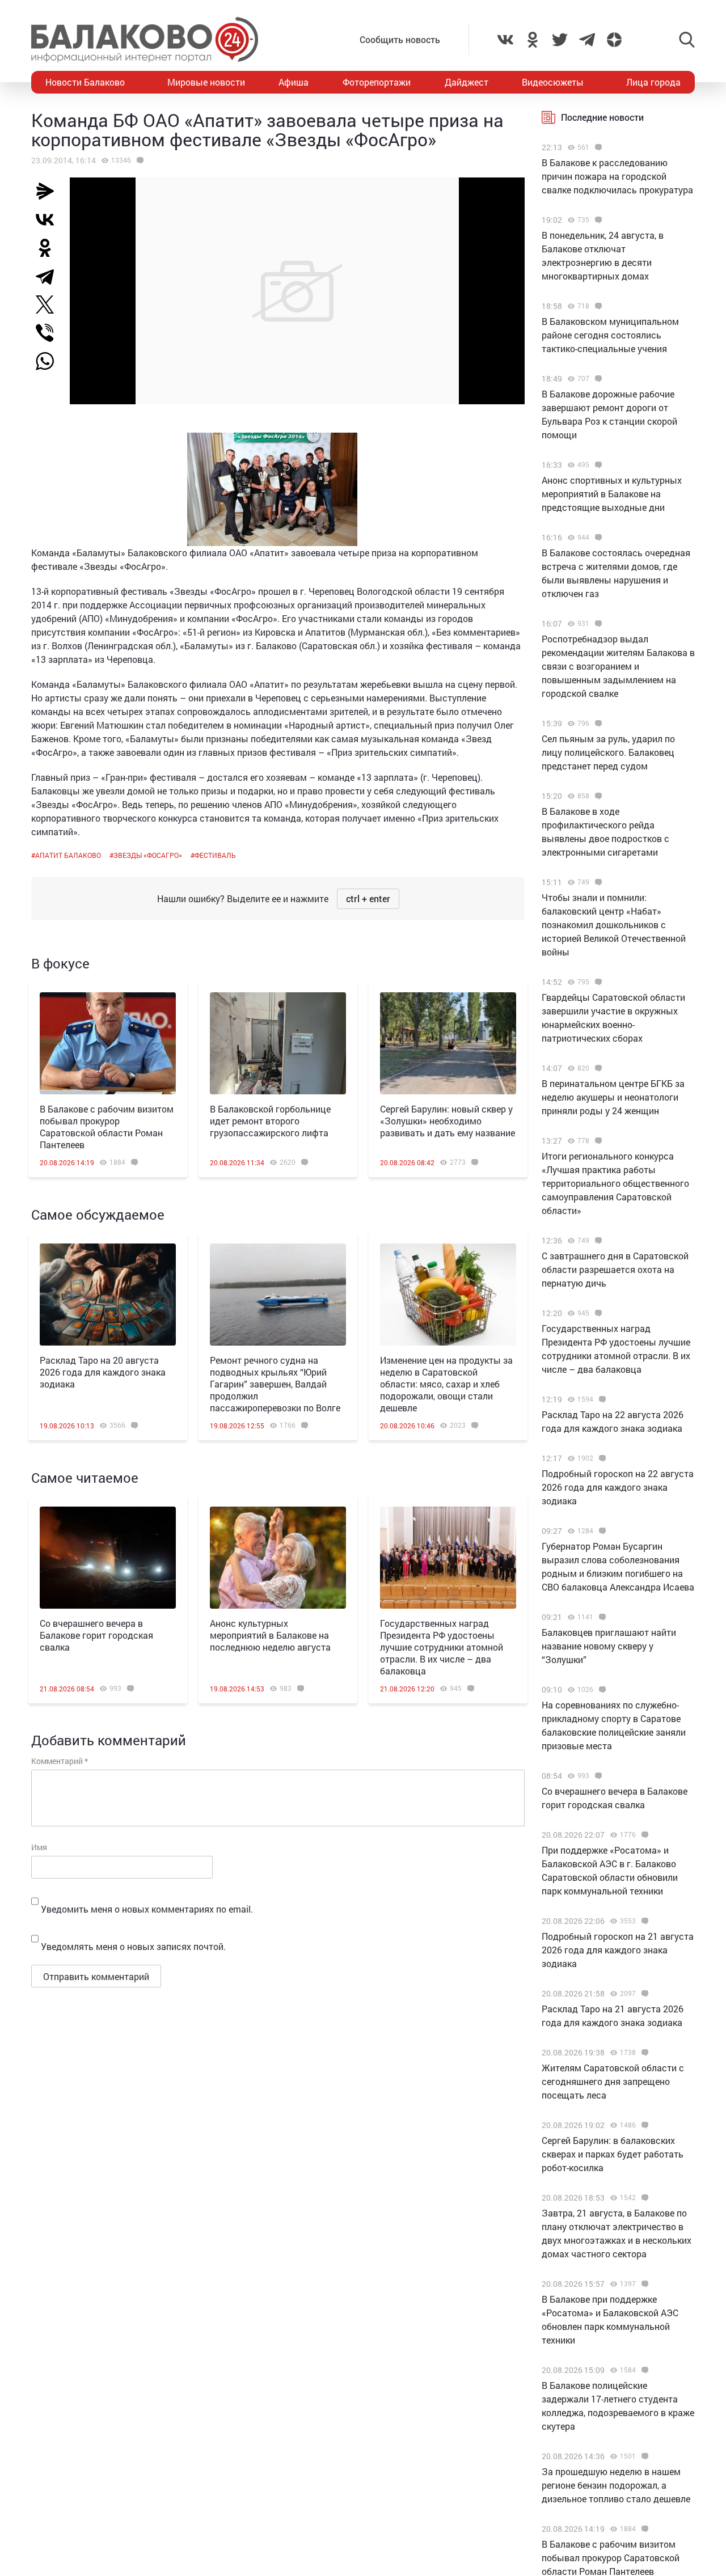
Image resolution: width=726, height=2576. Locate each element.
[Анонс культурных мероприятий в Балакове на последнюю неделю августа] (278, 1558)
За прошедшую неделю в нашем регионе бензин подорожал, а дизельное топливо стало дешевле (616, 2485)
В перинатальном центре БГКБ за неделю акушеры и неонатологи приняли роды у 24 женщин (613, 1097)
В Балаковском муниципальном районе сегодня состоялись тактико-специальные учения (610, 335)
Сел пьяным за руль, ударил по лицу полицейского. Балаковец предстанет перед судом (608, 752)
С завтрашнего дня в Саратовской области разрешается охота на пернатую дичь (615, 1269)
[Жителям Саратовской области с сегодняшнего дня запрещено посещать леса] (643, 2053)
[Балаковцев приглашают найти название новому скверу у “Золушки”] (601, 1617)
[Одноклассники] (49, 248)
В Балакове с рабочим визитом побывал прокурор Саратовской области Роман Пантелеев (107, 1127)
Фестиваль (215, 855)
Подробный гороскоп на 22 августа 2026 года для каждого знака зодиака (618, 1487)
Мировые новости (206, 82)
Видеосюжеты (553, 82)
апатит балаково (68, 855)
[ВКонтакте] (49, 219)
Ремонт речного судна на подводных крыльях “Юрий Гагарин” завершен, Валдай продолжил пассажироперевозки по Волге (275, 1384)
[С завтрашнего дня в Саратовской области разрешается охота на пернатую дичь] (597, 1241)
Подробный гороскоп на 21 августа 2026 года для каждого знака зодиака (618, 1950)
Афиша (294, 82)
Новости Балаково (85, 82)
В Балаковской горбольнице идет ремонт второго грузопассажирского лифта (270, 1121)
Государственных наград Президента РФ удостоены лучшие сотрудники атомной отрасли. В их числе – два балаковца (442, 1647)
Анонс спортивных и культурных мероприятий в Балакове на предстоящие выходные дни (612, 494)
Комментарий (60, 1761)
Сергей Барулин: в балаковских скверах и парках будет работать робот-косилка (613, 2154)
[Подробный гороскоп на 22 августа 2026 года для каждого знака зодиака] (601, 1458)
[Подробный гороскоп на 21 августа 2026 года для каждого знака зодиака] (643, 1921)
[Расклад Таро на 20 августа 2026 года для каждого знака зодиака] (108, 1295)
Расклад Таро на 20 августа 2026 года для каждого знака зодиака (103, 1372)
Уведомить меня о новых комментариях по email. (147, 1909)
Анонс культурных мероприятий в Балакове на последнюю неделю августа (270, 1635)
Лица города (653, 82)
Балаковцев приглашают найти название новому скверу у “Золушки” (609, 1646)
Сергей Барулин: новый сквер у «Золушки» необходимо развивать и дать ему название (448, 1121)
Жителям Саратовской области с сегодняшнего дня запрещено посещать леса (613, 2081)
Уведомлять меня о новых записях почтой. (133, 1946)
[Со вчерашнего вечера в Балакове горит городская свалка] (108, 1558)
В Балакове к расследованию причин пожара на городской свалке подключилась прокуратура (617, 176)
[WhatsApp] (50, 361)
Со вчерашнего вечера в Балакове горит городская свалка (96, 1635)
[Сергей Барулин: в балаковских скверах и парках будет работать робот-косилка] (643, 2125)
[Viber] (49, 333)
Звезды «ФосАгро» (148, 855)
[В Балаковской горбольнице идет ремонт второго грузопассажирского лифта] (278, 1043)
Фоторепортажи (377, 82)
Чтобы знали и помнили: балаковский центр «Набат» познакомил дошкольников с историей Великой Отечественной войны (614, 925)
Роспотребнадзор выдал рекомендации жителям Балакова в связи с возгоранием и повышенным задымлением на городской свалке (618, 666)
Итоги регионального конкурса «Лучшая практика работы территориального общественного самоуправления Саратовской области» (615, 1183)
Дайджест (467, 82)
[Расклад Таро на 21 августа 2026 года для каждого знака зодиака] (643, 1994)
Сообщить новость (400, 39)
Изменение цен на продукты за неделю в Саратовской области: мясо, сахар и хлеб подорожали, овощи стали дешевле (446, 1384)
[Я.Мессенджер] (49, 191)
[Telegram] (49, 276)
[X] (49, 304)
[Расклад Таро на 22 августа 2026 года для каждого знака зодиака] (601, 1399)
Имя (39, 1847)
